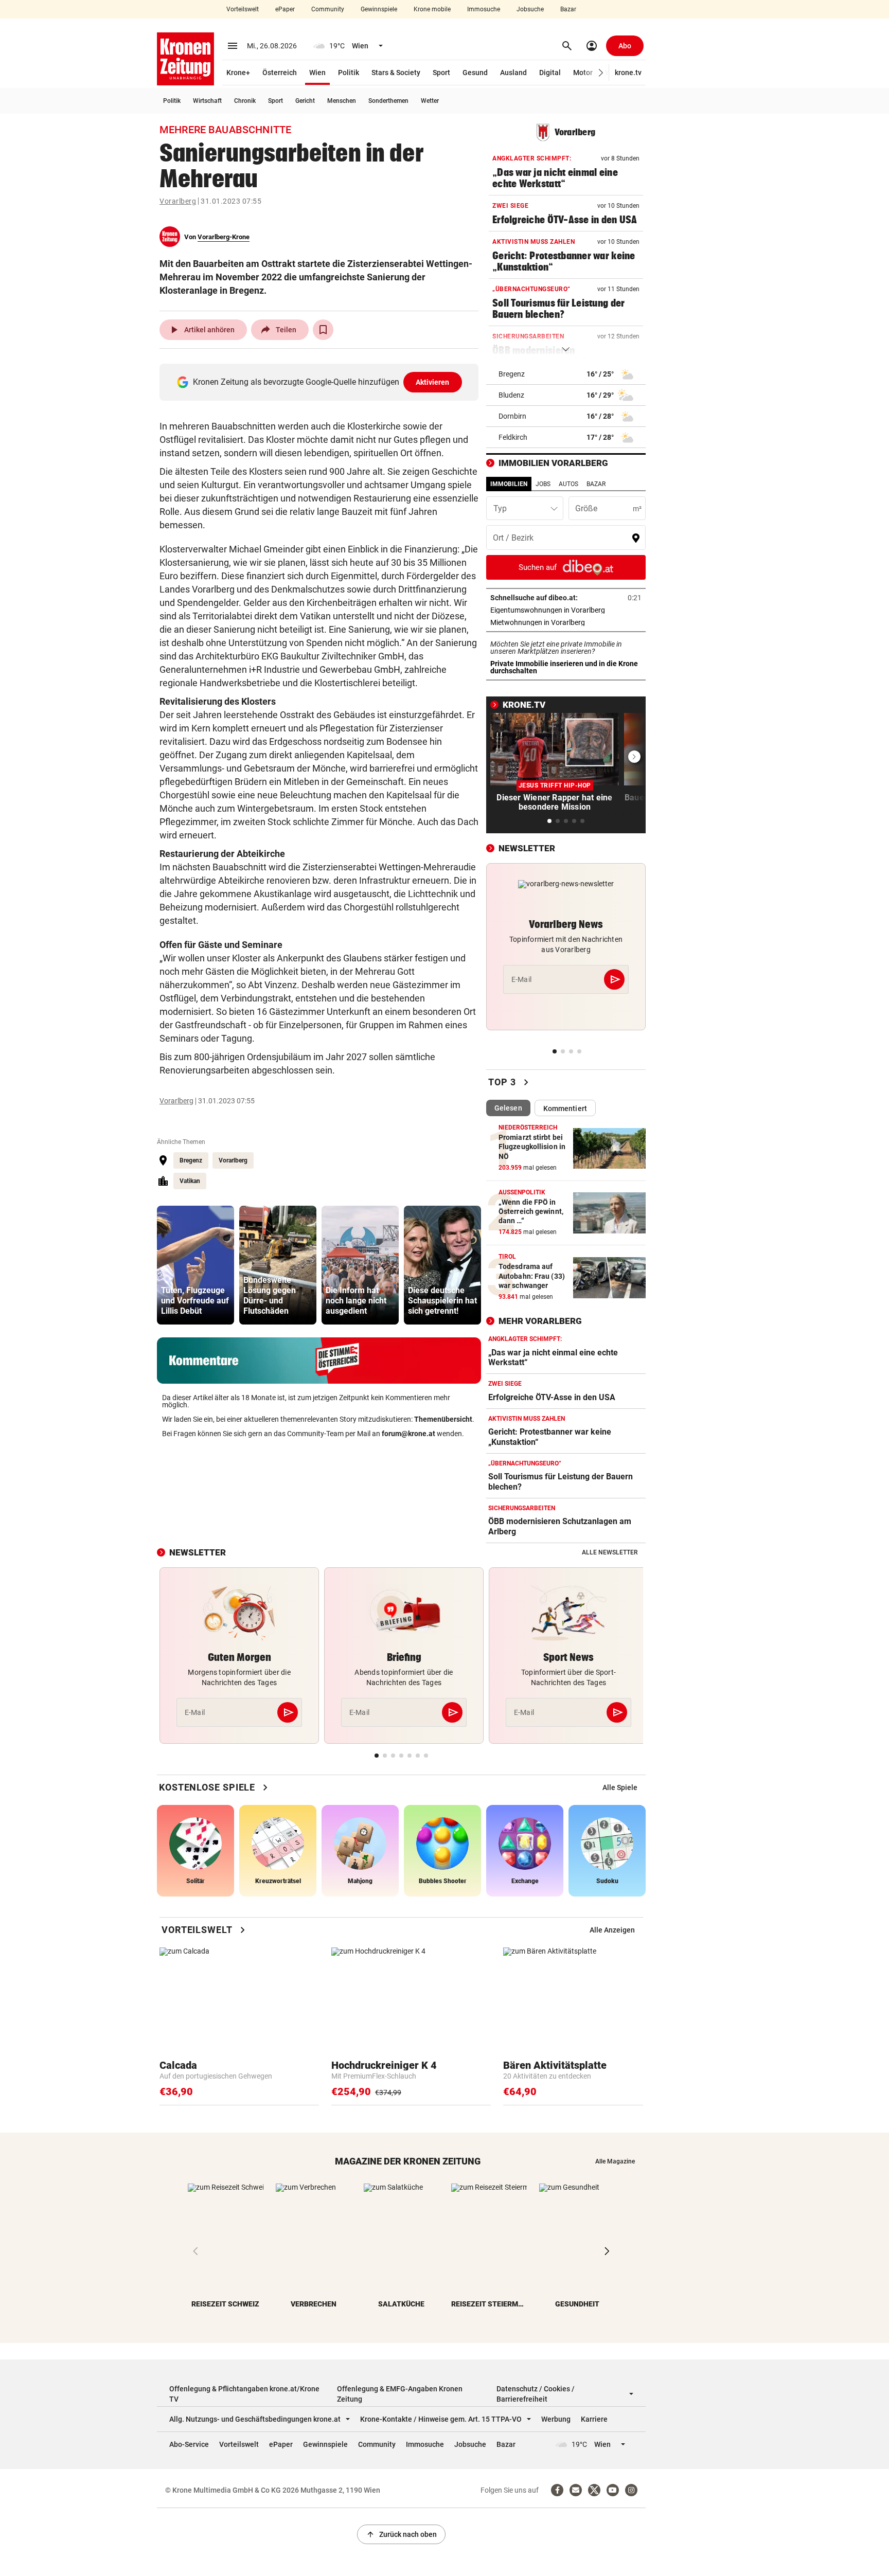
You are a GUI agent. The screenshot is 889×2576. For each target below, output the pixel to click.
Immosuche (484, 9)
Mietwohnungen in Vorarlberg (566, 622)
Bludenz (511, 395)
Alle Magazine (615, 2161)
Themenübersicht (443, 1419)
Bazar (568, 9)
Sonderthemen (388, 101)
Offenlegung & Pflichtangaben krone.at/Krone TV (244, 2394)
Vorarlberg (178, 201)
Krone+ (238, 73)
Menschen (342, 101)
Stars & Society (396, 73)
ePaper (285, 9)
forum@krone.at (408, 1434)
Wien (317, 73)
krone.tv (628, 73)
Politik (349, 73)
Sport (441, 73)
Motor (583, 73)
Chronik (245, 101)
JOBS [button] (543, 484)
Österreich (280, 73)
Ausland (513, 73)
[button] (601, 73)
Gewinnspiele (379, 9)
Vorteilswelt (243, 9)
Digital (550, 73)
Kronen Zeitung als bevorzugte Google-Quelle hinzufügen (321, 382)
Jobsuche (530, 9)
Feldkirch (513, 437)
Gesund (475, 73)
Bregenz (191, 1160)
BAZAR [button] (596, 484)
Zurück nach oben (401, 2534)
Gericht (305, 101)
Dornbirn (512, 416)
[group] (195, 1265)
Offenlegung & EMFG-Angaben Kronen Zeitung (400, 2394)
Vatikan (190, 1181)
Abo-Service (189, 2444)
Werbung (556, 2419)
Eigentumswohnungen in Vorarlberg (566, 610)
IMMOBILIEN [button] (509, 484)
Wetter (430, 101)
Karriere (594, 2419)
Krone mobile (432, 9)
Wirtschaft (207, 101)
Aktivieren (433, 382)
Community (328, 9)
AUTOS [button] (568, 484)
